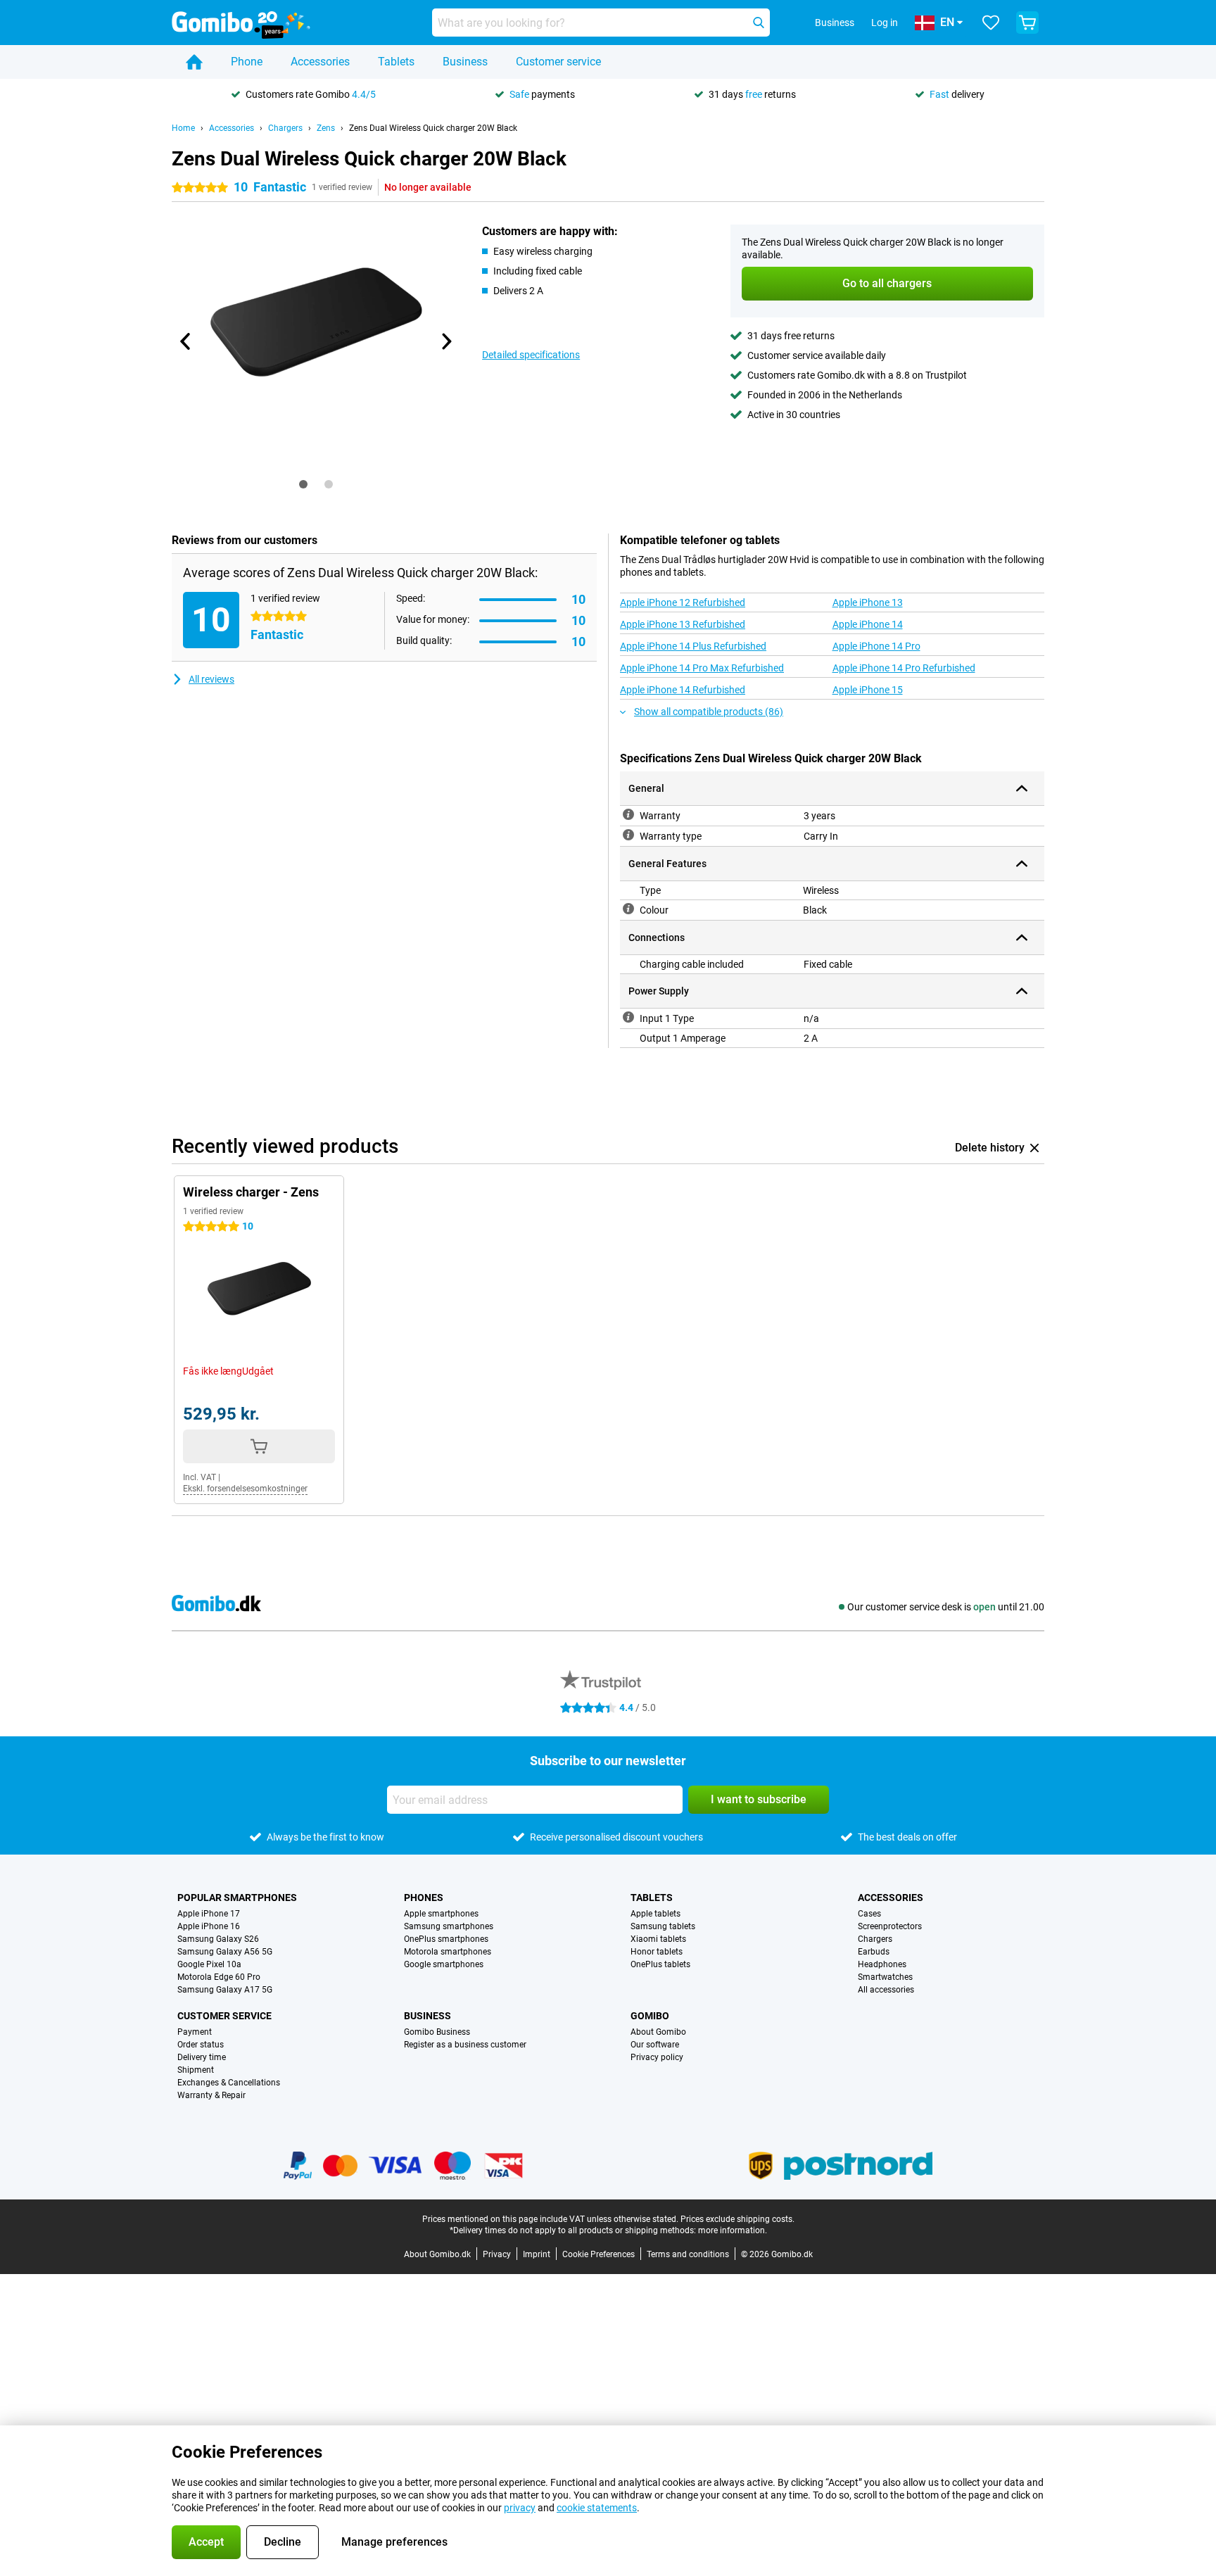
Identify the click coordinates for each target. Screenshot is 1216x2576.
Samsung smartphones (449, 1926)
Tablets (396, 62)
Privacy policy (657, 2057)
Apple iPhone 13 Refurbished (683, 624)
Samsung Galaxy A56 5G (225, 1952)
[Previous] (186, 341)
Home (183, 128)
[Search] (759, 23)
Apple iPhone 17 (209, 1914)
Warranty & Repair (211, 2095)
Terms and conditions (688, 2254)
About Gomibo (658, 2032)
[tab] (303, 484)
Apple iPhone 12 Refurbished (683, 602)
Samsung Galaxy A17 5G (225, 1990)
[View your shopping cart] (1027, 23)
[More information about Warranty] (628, 814)
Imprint (537, 2254)
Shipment (196, 2070)
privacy (520, 2508)
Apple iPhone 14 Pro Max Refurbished (702, 668)
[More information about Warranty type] (628, 835)
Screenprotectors (890, 1926)
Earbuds (874, 1952)
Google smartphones (444, 1964)
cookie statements (597, 2508)
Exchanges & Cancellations (229, 2083)
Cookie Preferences (598, 2254)
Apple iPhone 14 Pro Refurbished (904, 668)
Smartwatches (885, 1977)
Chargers (285, 128)
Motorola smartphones (448, 1952)
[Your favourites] (991, 23)
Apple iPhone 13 (868, 602)
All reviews (211, 679)
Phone (247, 62)
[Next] (445, 341)
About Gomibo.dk (437, 2254)
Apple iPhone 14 (868, 624)
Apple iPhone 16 (209, 1926)
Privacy (497, 2254)
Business (465, 62)
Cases (869, 1914)
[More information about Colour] (628, 909)
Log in (885, 23)
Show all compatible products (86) (709, 712)
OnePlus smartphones (446, 1939)
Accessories (320, 62)
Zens (326, 128)
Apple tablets (655, 1914)
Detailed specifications (531, 355)
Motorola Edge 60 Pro (219, 1977)
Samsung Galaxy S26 (218, 1939)
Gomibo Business (437, 2032)
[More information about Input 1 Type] (628, 1017)
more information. (733, 2230)
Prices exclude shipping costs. (737, 2219)
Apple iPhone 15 (868, 690)
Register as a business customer (465, 2045)
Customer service (558, 62)
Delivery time (202, 2057)
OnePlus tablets (660, 1964)
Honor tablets (657, 1952)
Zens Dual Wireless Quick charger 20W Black (433, 128)
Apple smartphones (441, 1914)
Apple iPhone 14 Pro (876, 646)
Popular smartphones (237, 1898)
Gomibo (650, 2016)
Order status (201, 2045)
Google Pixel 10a (209, 1964)
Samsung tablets (663, 1926)
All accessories (886, 1990)
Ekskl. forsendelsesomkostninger (245, 1489)
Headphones (882, 1964)
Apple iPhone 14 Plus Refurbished (693, 646)
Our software (655, 2045)
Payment (195, 2032)
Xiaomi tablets (658, 1939)
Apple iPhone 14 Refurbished (683, 690)
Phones (424, 1898)
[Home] (194, 62)
